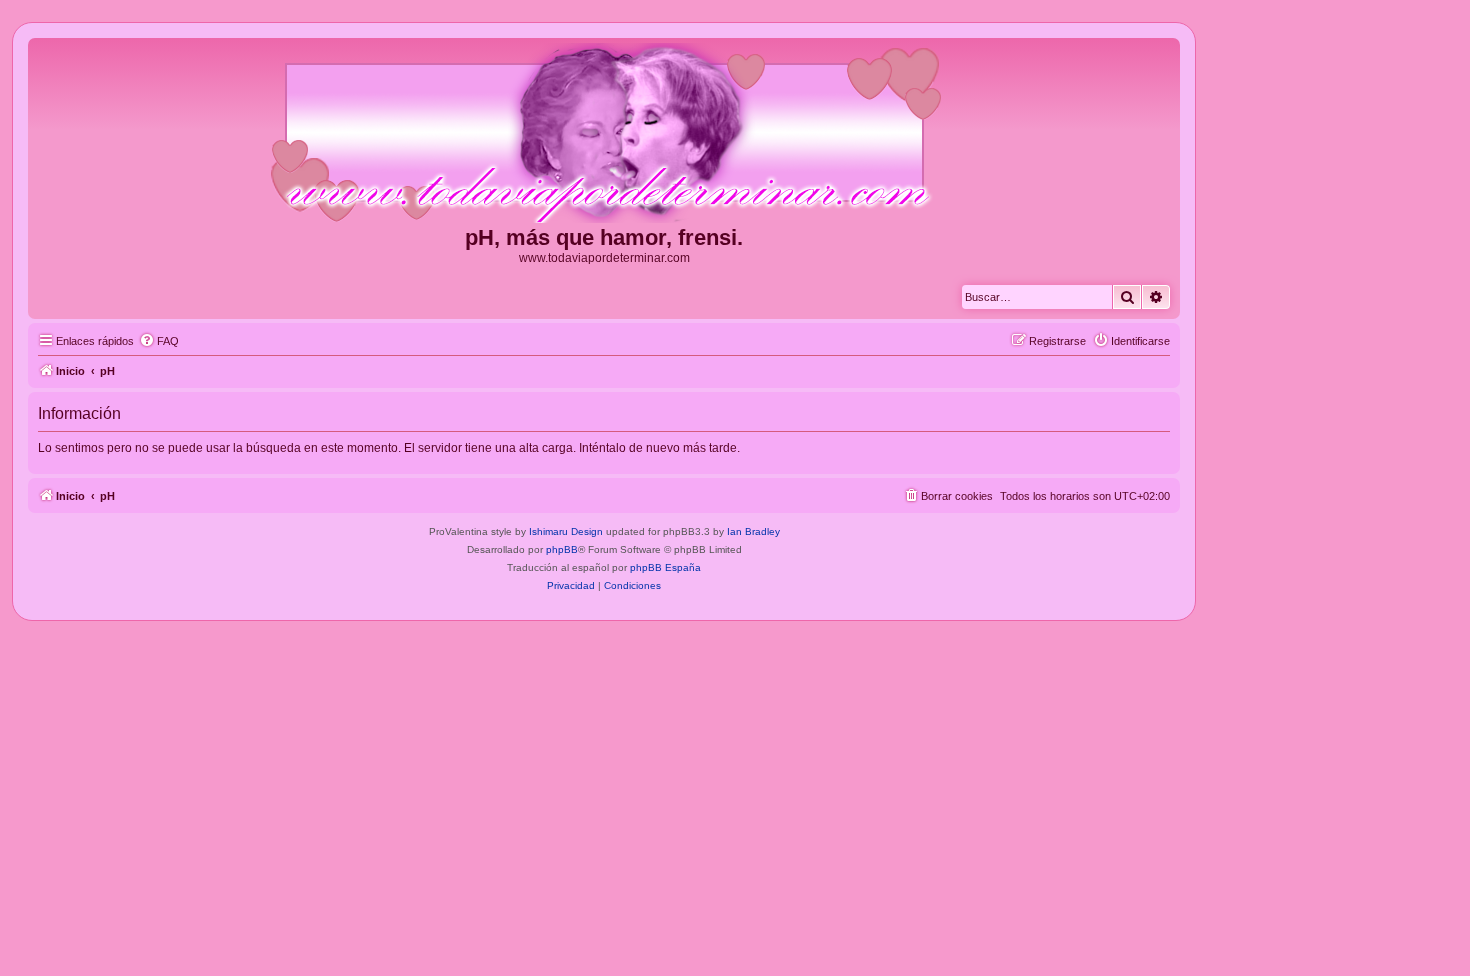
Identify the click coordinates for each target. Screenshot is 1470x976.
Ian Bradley (753, 531)
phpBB (562, 549)
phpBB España (665, 567)
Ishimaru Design (566, 531)
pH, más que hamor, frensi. (604, 237)
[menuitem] (159, 341)
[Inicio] (604, 134)
